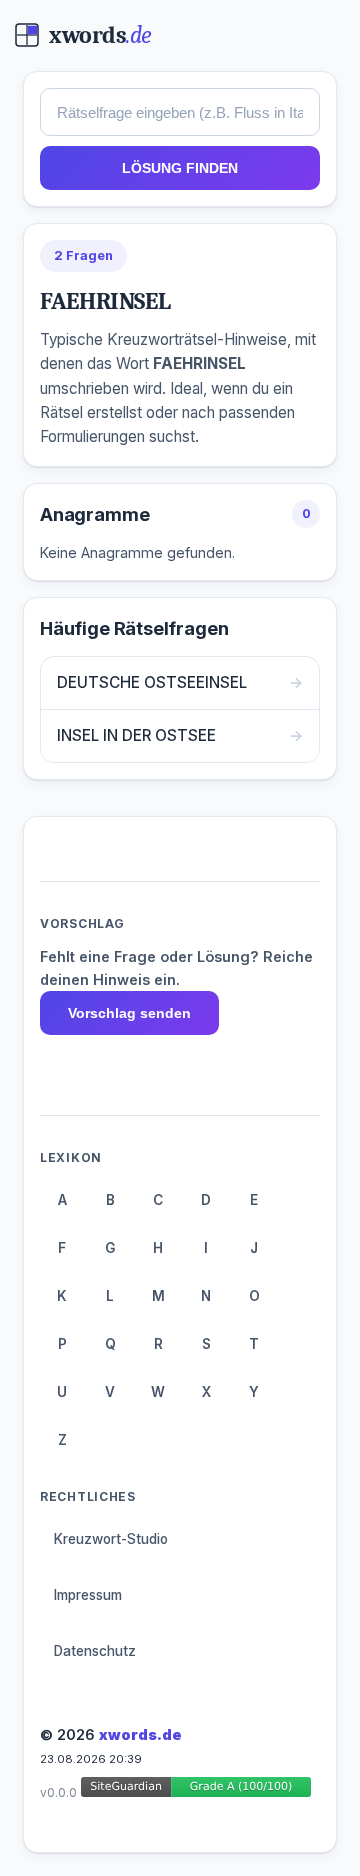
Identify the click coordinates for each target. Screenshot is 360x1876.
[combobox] (180, 112)
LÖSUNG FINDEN (180, 168)
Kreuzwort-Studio (111, 1539)
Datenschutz (95, 1651)
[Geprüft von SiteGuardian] (196, 1790)
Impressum (88, 1595)
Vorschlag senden (129, 1013)
